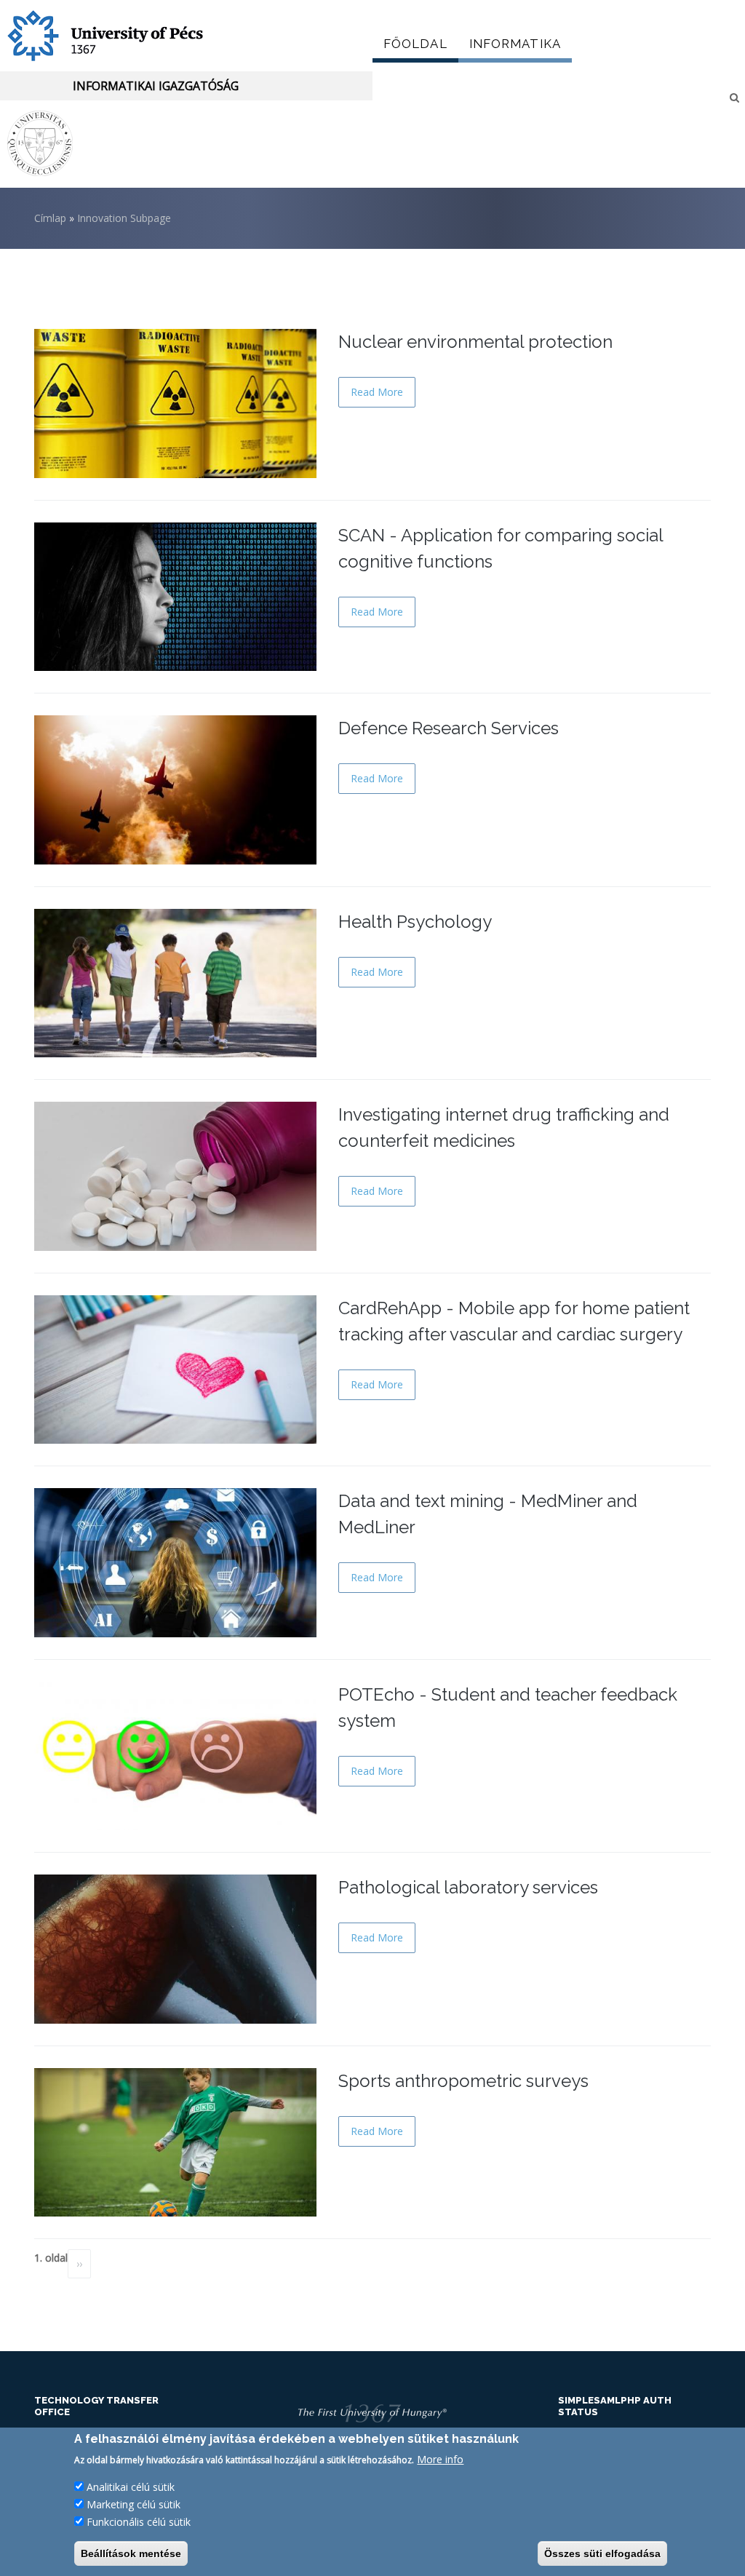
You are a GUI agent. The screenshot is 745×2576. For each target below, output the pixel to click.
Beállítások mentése (131, 2553)
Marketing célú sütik (134, 2504)
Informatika (515, 44)
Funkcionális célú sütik (139, 2522)
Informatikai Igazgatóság (156, 86)
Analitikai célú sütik (131, 2487)
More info (440, 2459)
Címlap (50, 218)
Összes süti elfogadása (602, 2553)
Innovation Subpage (124, 218)
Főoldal (415, 44)
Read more (377, 392)
